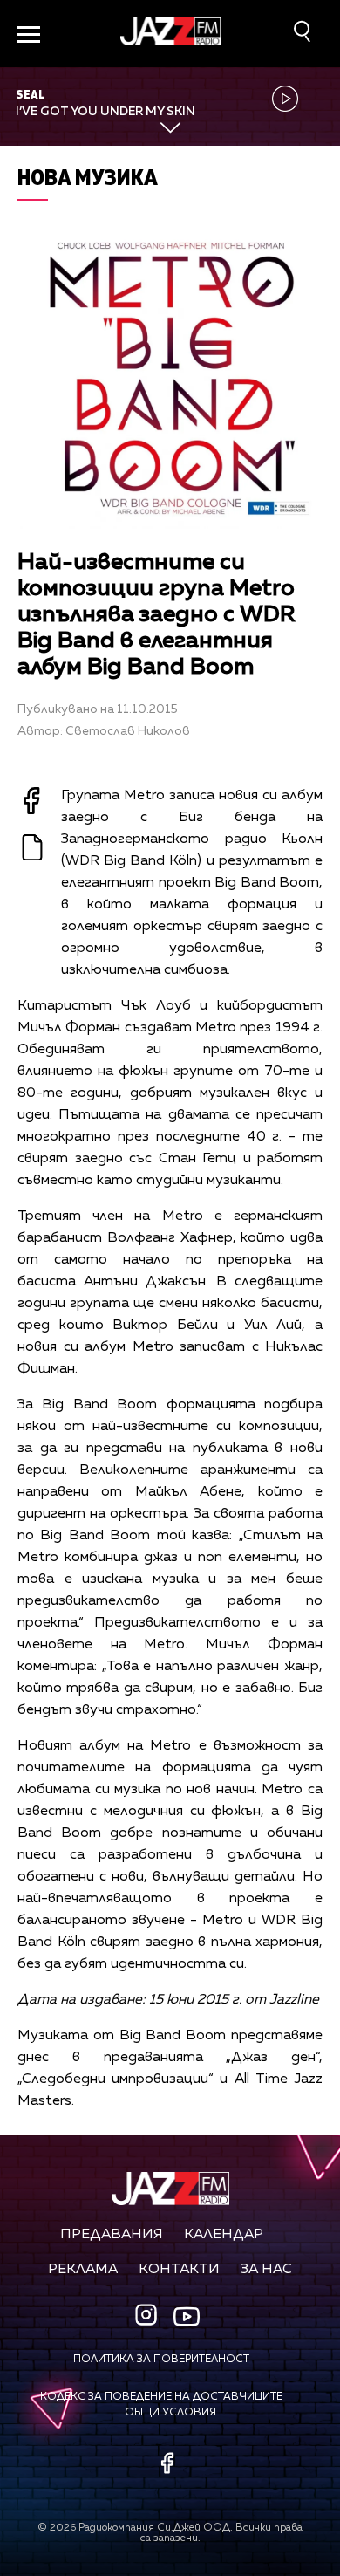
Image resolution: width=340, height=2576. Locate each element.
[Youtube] (187, 2316)
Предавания (112, 2235)
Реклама (83, 2270)
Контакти (179, 2270)
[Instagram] (148, 2316)
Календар (224, 2235)
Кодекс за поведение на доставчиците (161, 2397)
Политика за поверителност (161, 2360)
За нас (266, 2270)
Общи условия (170, 2413)
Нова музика (88, 177)
